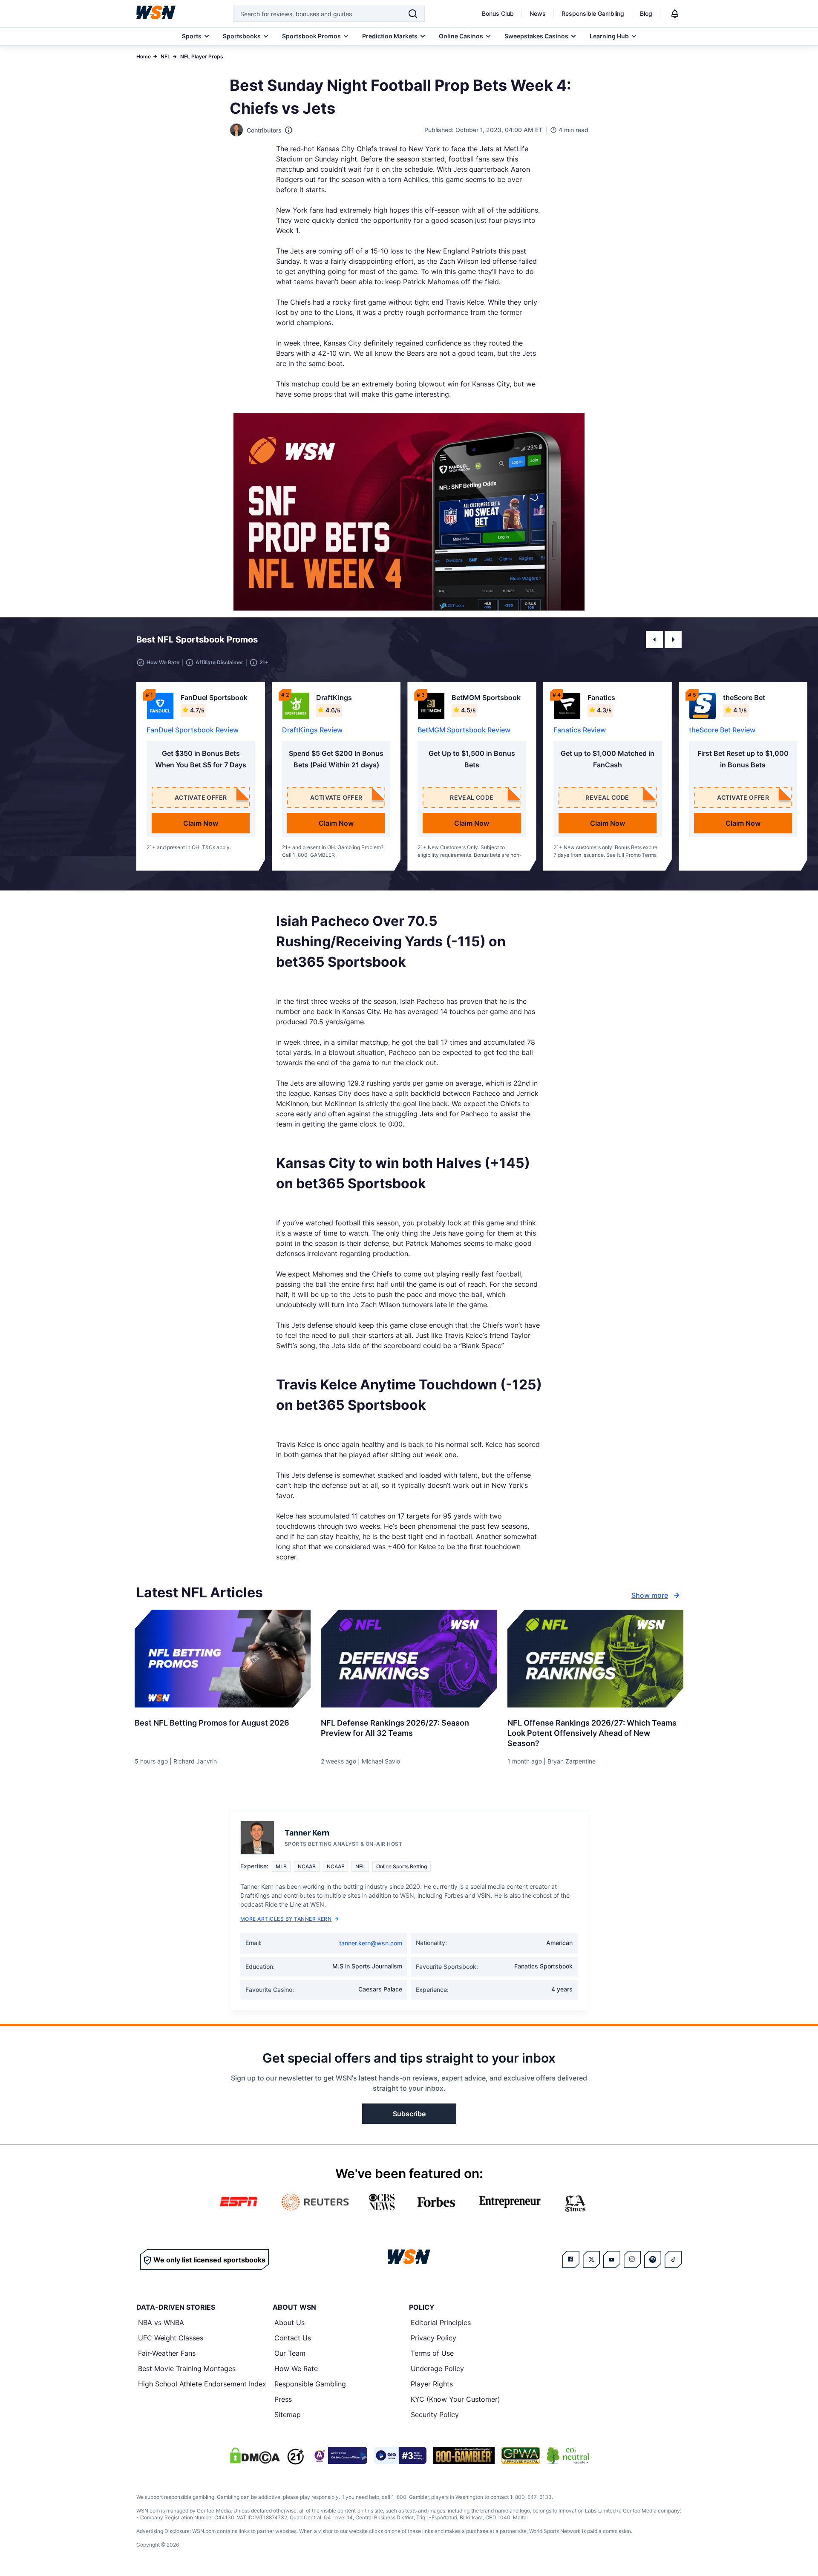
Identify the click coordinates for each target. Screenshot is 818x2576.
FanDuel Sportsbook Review (193, 730)
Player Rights (432, 2384)
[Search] (413, 14)
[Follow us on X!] (591, 2259)
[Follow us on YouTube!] (612, 2259)
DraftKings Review (312, 730)
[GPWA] (521, 2455)
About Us (289, 2322)
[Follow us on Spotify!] (653, 2259)
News (538, 13)
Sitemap (288, 2415)
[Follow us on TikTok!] (673, 2259)
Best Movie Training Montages (187, 2369)
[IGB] (339, 2455)
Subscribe (409, 2114)
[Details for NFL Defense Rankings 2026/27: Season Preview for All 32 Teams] (409, 1659)
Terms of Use (432, 2353)
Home (144, 56)
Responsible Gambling (593, 13)
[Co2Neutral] (568, 2455)
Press (283, 2399)
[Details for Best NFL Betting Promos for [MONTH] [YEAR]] (223, 1659)
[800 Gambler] (464, 2455)
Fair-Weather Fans (167, 2353)
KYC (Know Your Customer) (455, 2399)
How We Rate (296, 2369)
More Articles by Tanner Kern (286, 1919)
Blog (646, 13)
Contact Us (293, 2338)
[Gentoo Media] (400, 2455)
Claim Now (201, 823)
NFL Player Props (202, 56)
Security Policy (435, 2415)
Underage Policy (437, 2369)
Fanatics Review (580, 730)
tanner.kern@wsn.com (371, 1943)
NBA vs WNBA (161, 2322)
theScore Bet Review (722, 730)
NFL (166, 56)
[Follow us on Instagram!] (632, 2259)
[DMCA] (255, 2455)
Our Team (290, 2353)
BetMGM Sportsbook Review (464, 730)
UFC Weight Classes (171, 2338)
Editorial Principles (441, 2322)
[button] (654, 640)
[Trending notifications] (675, 14)
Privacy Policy (433, 2338)
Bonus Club (498, 13)
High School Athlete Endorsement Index (202, 2384)
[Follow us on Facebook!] (571, 2259)
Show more (650, 1595)
